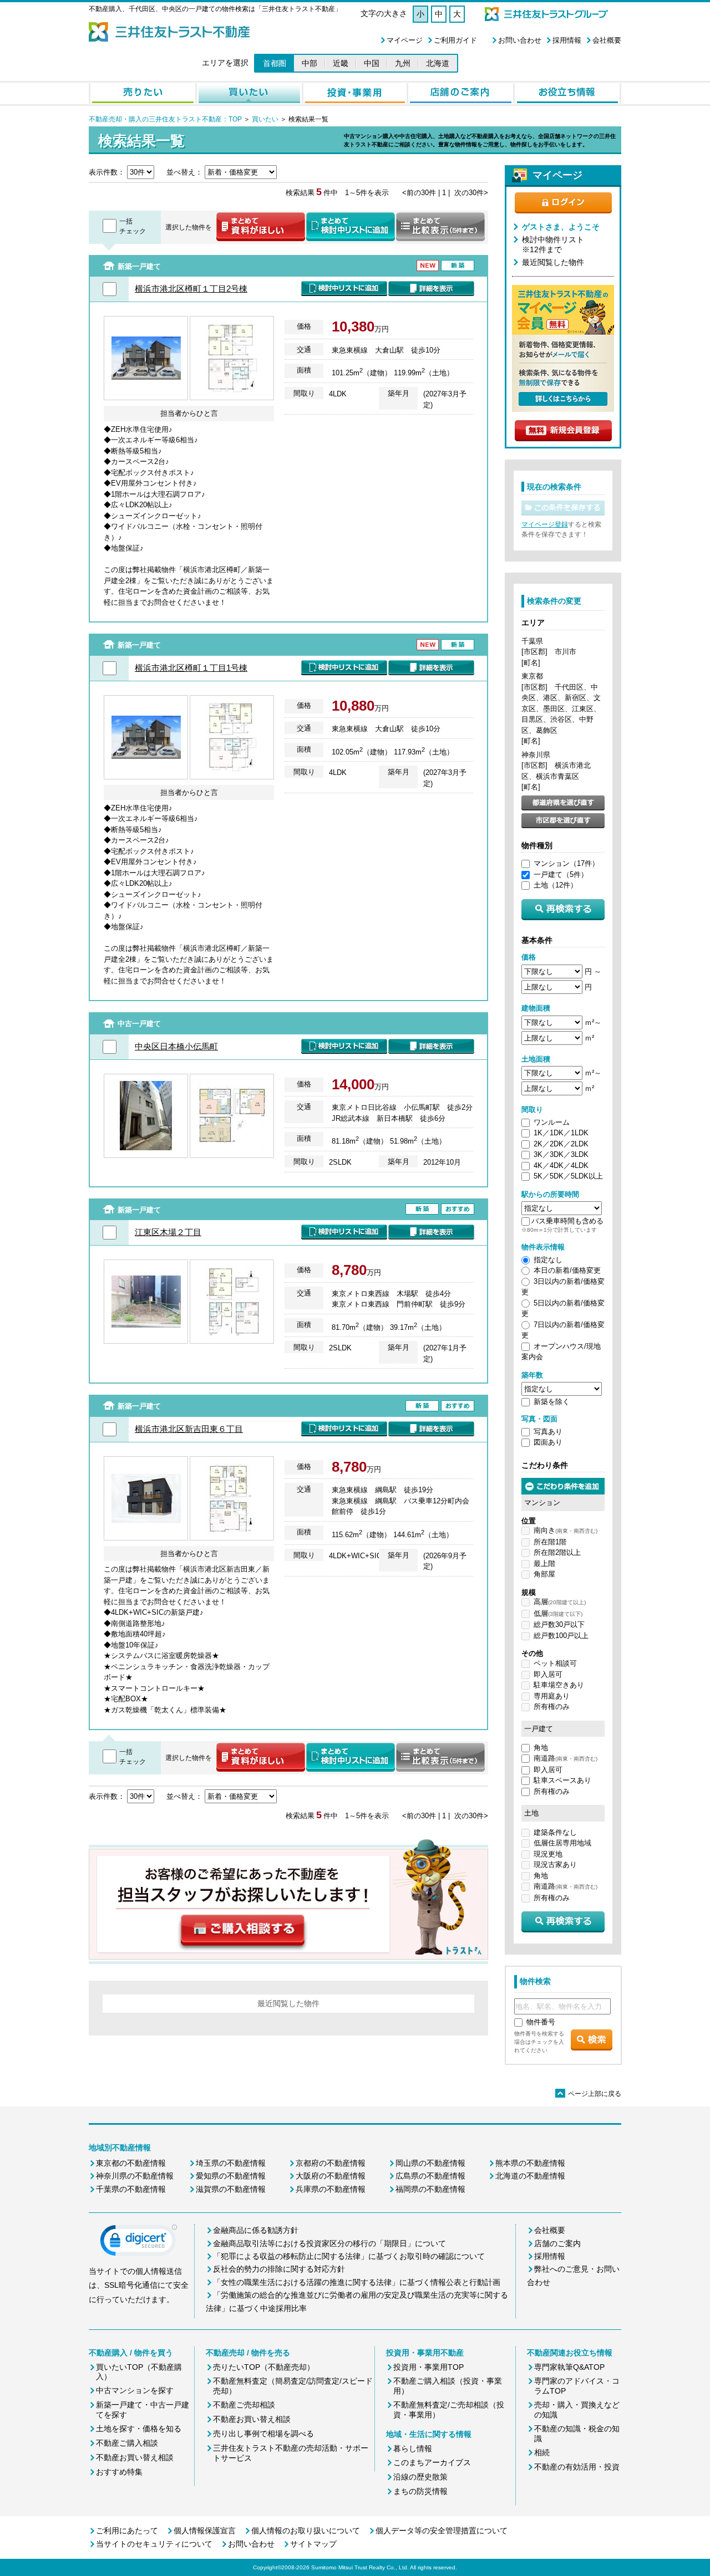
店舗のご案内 (557, 2243)
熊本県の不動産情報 (530, 2163)
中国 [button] (372, 63)
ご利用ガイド (455, 40)
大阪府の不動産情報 (331, 2176)
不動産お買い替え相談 (135, 2457)
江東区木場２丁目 (168, 1232)
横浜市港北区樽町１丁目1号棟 (191, 668)
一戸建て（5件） (561, 874)
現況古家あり (555, 1865)
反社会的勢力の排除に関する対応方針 (279, 2269)
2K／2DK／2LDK (561, 1144)
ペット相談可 (555, 1663)
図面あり (548, 1442)
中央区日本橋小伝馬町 (176, 1046)
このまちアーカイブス (432, 2462)
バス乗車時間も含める (567, 1221)
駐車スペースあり (562, 1780)
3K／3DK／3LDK (561, 1154)
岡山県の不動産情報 (430, 2163)
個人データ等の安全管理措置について (442, 2531)
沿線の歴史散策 (420, 2477)
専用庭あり (552, 1696)
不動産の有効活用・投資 (577, 2467)
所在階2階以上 (557, 1552)
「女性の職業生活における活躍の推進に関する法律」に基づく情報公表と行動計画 (357, 2282)
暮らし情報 (413, 2449)
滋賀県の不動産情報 (231, 2189)
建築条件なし (555, 1832)
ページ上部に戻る (589, 2094)
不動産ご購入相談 (127, 2443)
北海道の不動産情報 (530, 2176)
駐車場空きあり (559, 1685)
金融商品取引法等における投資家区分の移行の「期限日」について (329, 2243)
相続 (542, 2452)
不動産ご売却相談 (244, 2405)
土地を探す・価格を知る (139, 2429)
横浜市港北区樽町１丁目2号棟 (191, 289)
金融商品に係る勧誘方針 (256, 2230)
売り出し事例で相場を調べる (263, 2434)
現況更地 (548, 1854)
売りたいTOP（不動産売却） (264, 2367)
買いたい (264, 119)
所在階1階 (550, 1542)
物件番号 (541, 2022)
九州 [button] (403, 63)
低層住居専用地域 (562, 1843)
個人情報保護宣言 (205, 2531)
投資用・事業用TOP (428, 2367)
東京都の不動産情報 (131, 2163)
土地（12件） (556, 885)
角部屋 (544, 1574)
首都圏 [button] (275, 63)
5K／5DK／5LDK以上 (568, 1176)
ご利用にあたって (127, 2531)
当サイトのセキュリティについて (154, 2544)
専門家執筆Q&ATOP (569, 2367)
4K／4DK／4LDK (561, 1165)
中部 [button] (310, 63)
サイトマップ (313, 2544)
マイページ (405, 40)
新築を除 (548, 1402)
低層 (558, 1613)
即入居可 (548, 1674)
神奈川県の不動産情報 (135, 2176)
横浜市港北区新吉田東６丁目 (189, 1429)
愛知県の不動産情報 (231, 2176)
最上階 (544, 1564)
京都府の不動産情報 (331, 2163)
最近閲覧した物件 (553, 262)
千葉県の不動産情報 (131, 2189)
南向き (566, 1530)
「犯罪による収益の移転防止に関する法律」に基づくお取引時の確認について (349, 2256)
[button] (139, 2243)
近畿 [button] (341, 63)
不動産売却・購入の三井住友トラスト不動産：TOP (165, 119)
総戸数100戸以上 (561, 1636)
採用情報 (567, 40)
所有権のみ (552, 1707)
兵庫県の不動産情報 (331, 2189)
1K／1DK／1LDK (561, 1133)
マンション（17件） (566, 863)
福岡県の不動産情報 (430, 2189)
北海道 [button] (438, 63)
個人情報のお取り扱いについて (306, 2531)
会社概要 (607, 40)
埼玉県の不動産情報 (231, 2163)
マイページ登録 (545, 524)
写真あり (548, 1432)
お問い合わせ (520, 40)
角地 (541, 1748)
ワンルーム (552, 1122)
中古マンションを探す (135, 2390)
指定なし (548, 1260)
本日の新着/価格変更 (567, 1270)
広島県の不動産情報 (430, 2176)
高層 (560, 1602)
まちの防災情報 (420, 2491)
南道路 (566, 1758)
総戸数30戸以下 (559, 1624)
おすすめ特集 (119, 2472)
